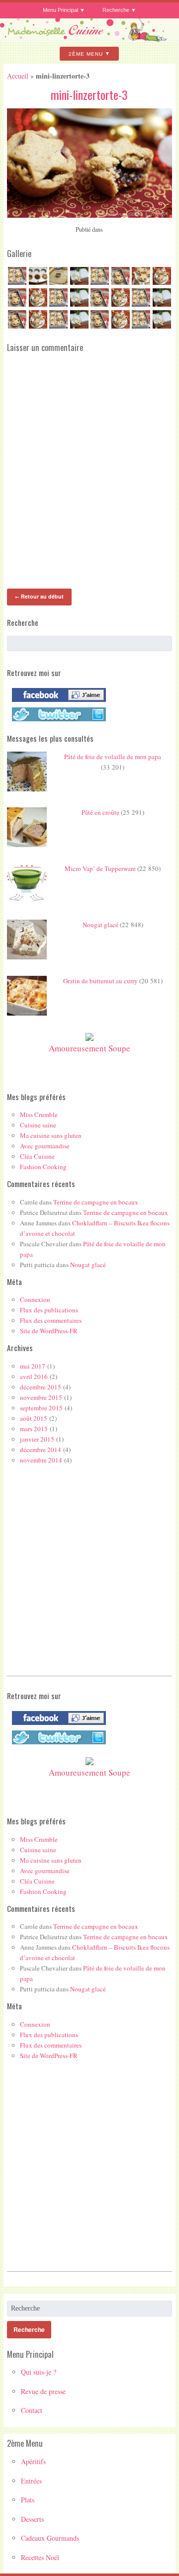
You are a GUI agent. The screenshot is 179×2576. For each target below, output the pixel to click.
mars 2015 (34, 1429)
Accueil (18, 76)
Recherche (116, 10)
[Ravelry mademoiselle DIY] (56, 721)
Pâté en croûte (100, 812)
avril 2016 (34, 1376)
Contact (32, 2410)
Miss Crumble (39, 1115)
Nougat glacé (100, 925)
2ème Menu (86, 53)
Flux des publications (49, 1310)
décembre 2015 (41, 1387)
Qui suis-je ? (39, 2372)
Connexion (35, 1299)
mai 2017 (33, 1366)
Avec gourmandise (45, 1146)
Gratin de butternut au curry (100, 981)
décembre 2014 (41, 1450)
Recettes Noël (40, 2557)
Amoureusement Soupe (89, 1048)
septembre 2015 (41, 1408)
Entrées (31, 2481)
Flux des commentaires (51, 1320)
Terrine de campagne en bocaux (96, 1202)
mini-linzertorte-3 (89, 94)
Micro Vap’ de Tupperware (100, 868)
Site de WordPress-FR (49, 1331)
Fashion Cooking (43, 1167)
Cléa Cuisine (37, 1156)
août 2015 (34, 1418)
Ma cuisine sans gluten (51, 1135)
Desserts (32, 2519)
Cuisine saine (38, 1125)
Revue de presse (43, 2391)
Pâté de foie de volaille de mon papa (113, 757)
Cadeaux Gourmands (50, 2538)
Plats (28, 2500)
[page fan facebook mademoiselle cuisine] (56, 702)
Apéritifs (33, 2461)
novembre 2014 (41, 1460)
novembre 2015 (41, 1397)
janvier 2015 (37, 1439)
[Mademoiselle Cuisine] (89, 38)
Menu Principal (60, 10)
